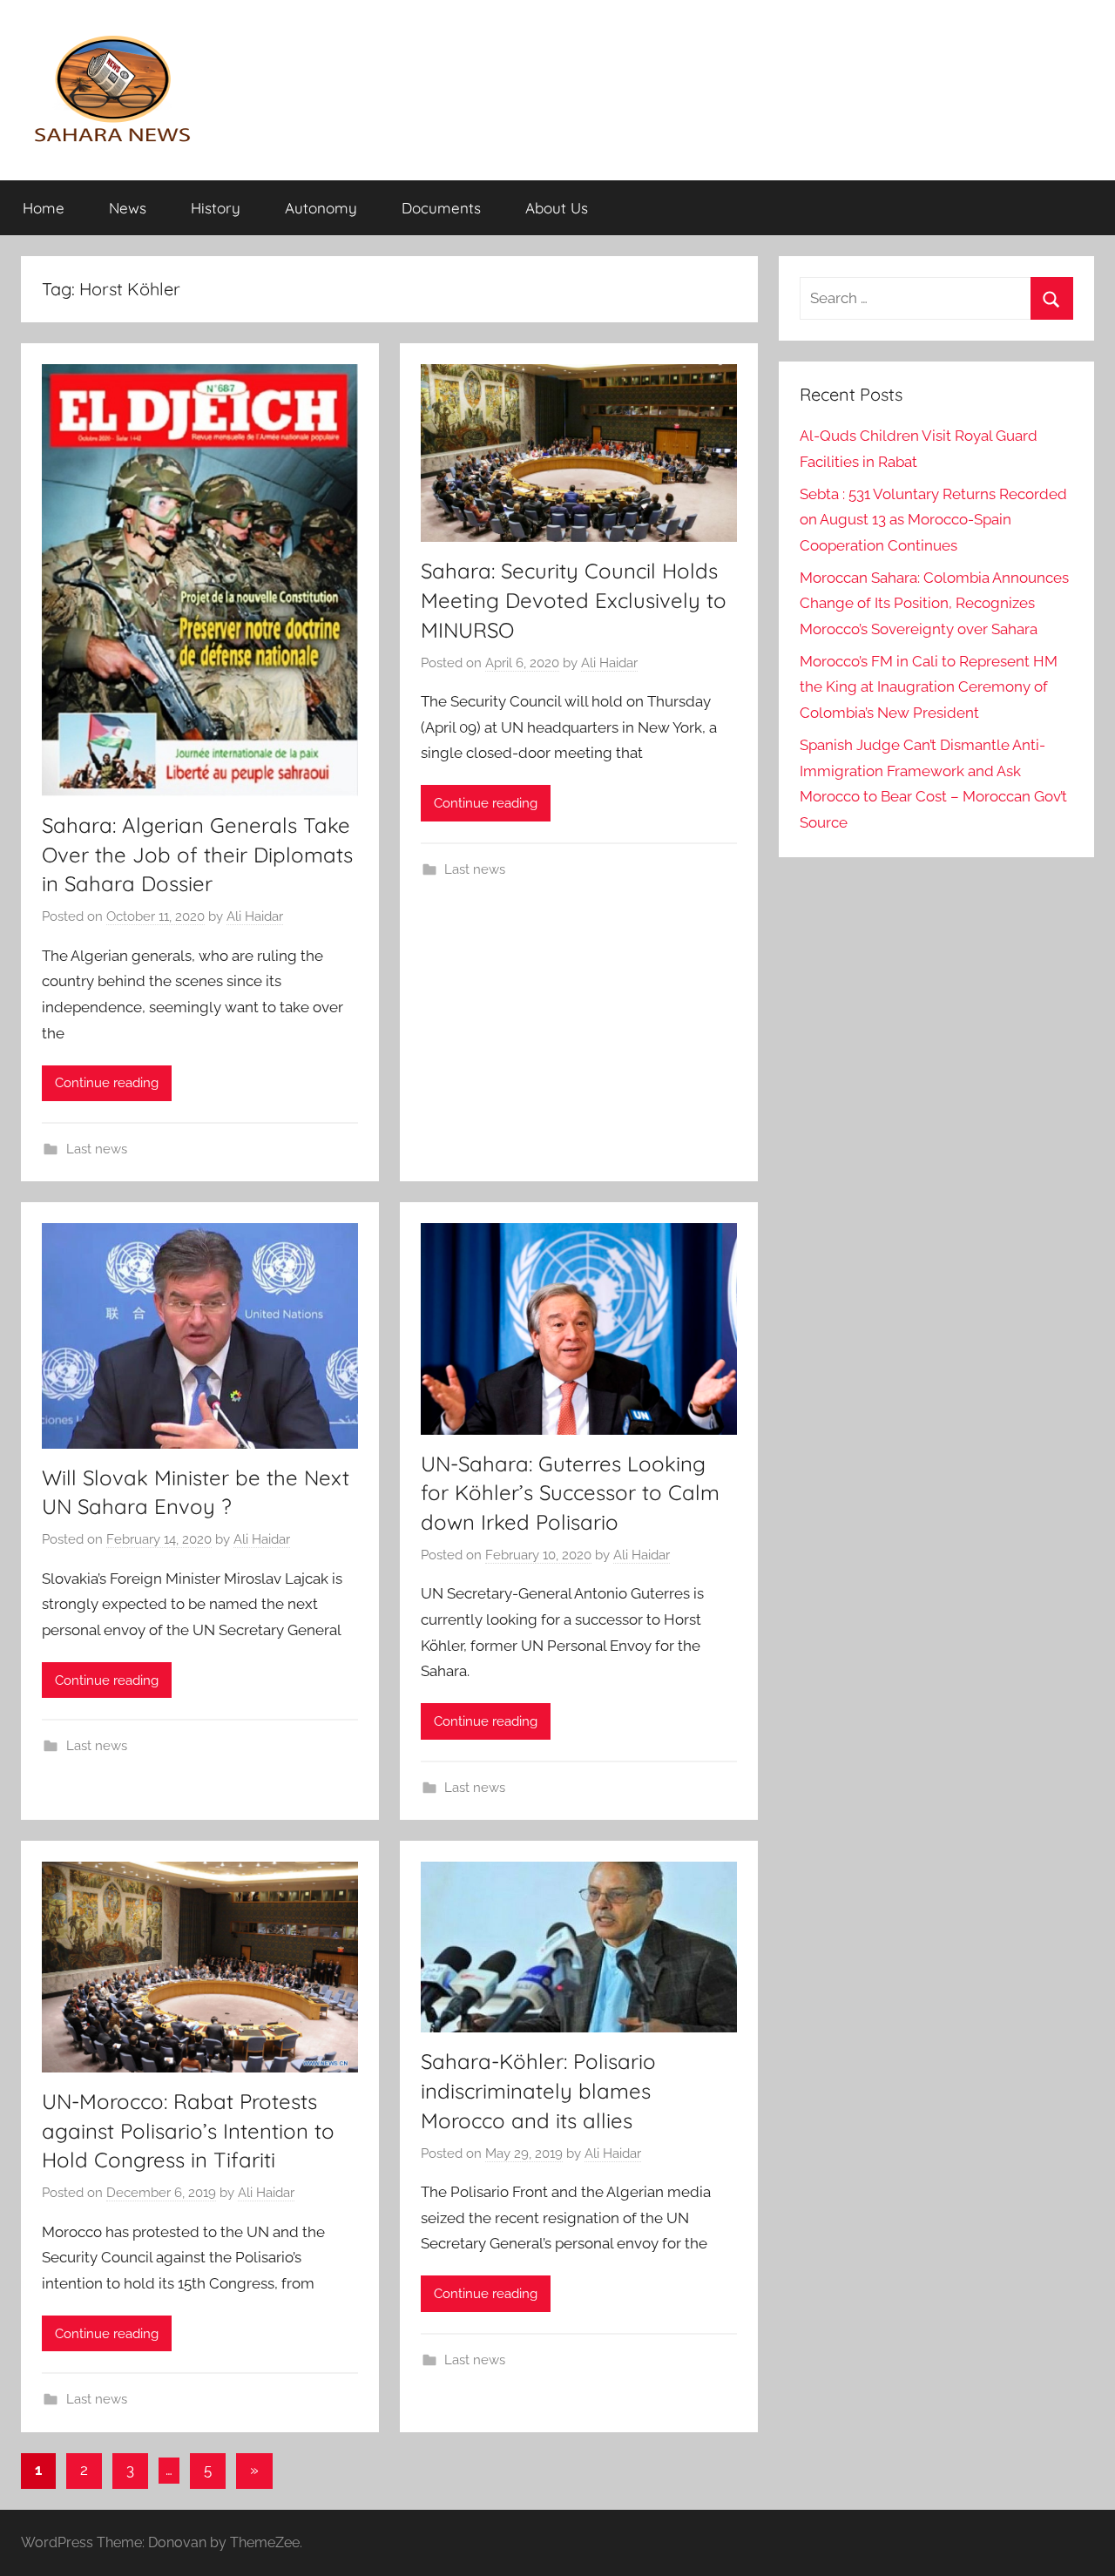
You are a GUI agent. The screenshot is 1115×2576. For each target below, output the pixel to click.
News (128, 208)
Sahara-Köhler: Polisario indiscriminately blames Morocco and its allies (538, 2090)
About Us (557, 208)
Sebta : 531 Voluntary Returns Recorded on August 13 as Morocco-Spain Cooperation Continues (933, 520)
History (216, 208)
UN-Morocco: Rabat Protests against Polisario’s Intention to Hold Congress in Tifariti (188, 2130)
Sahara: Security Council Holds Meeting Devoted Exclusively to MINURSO (574, 600)
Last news (97, 1149)
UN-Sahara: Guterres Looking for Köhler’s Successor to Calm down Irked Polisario (570, 1493)
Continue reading (107, 1083)
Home (44, 208)
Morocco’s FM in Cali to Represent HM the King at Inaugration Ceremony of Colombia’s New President (929, 687)
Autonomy (321, 208)
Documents (441, 208)
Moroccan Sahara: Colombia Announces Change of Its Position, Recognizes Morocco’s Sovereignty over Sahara (934, 604)
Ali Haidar (255, 916)
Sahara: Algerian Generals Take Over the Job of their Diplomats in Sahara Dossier (197, 854)
